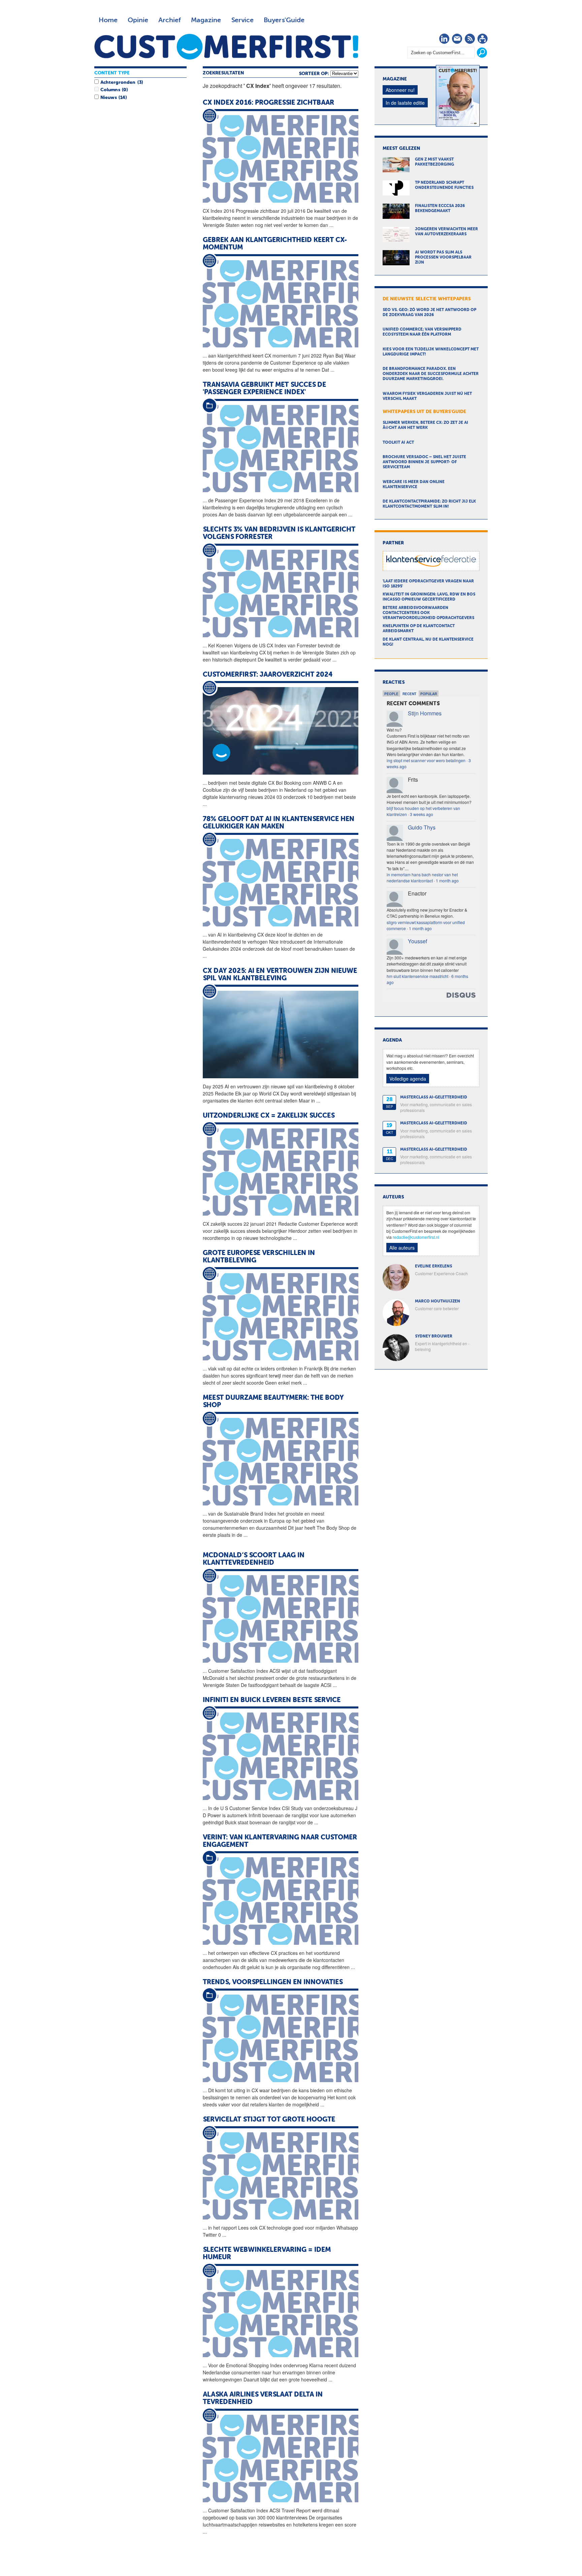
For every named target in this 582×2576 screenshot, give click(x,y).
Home (108, 20)
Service (242, 20)
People (391, 694)
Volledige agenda (408, 1079)
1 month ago (447, 880)
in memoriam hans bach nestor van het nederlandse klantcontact (422, 877)
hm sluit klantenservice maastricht (417, 976)
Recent (409, 694)
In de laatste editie (405, 103)
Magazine (206, 20)
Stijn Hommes (425, 713)
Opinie (138, 20)
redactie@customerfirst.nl (416, 1237)
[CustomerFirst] (226, 47)
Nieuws (108, 98)
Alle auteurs (402, 1248)
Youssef (417, 941)
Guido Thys (422, 827)
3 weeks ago (422, 814)
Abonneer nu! (400, 90)
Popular (429, 694)
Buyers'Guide (284, 20)
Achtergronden (118, 82)
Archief (170, 20)
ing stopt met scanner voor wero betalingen (426, 760)
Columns (110, 90)
